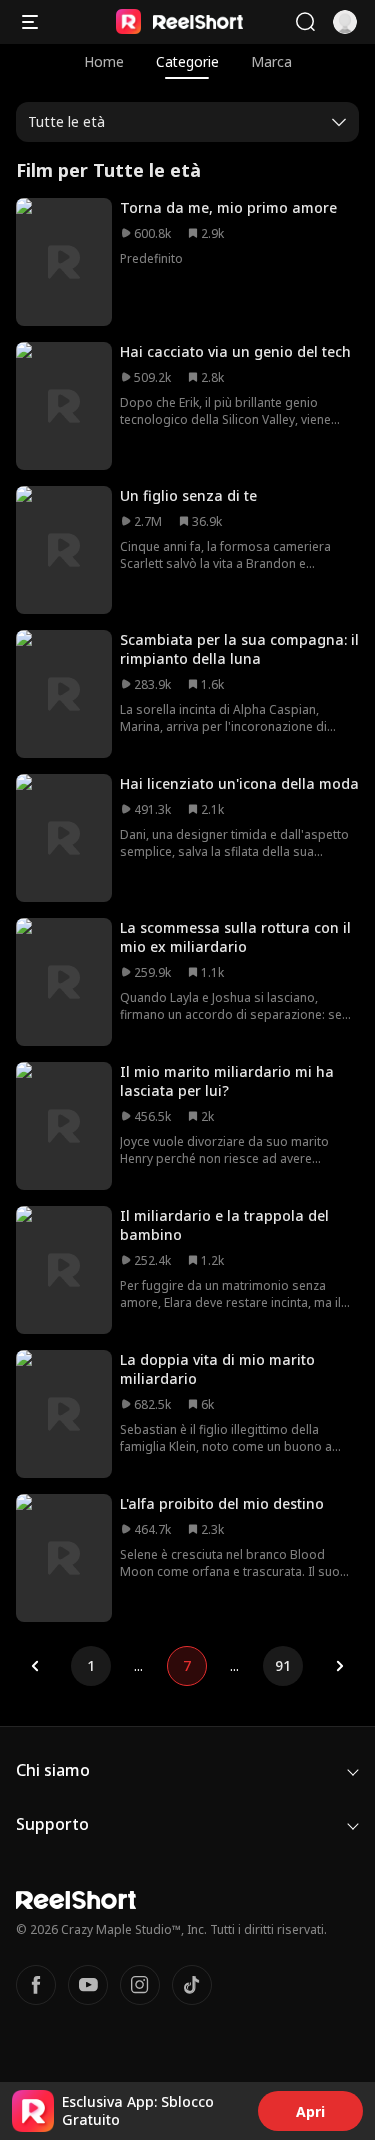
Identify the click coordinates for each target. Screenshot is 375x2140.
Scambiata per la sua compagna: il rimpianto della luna (239, 649)
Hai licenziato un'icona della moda (239, 783)
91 (283, 1665)
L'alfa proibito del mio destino (222, 1503)
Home (104, 61)
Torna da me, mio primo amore (228, 207)
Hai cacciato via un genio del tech (235, 351)
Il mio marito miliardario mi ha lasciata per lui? (227, 1081)
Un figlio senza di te (188, 495)
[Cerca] (305, 22)
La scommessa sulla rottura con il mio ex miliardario (235, 937)
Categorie (187, 61)
